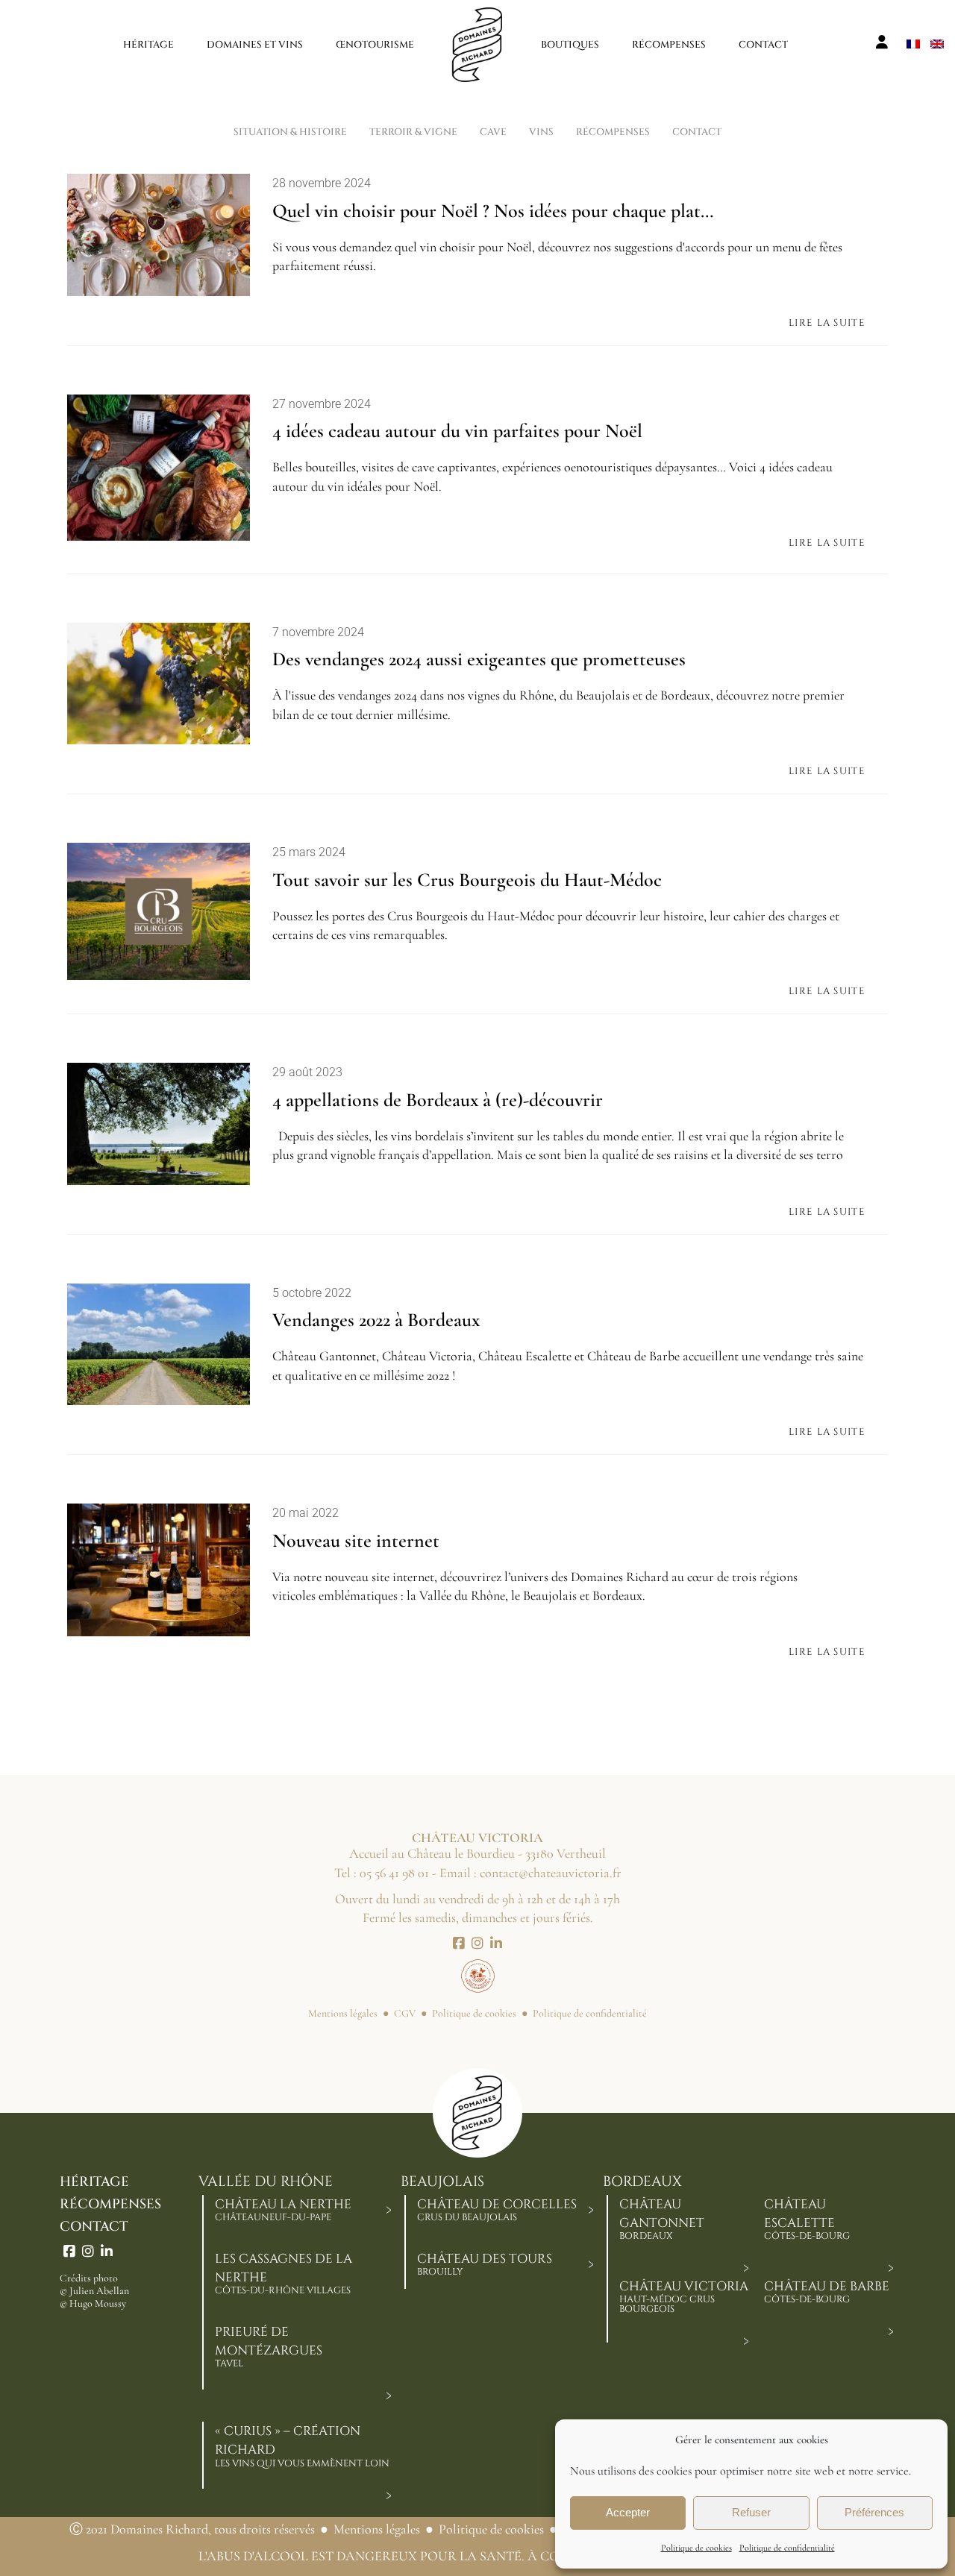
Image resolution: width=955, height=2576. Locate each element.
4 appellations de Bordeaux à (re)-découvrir (438, 1100)
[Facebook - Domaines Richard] (69, 2252)
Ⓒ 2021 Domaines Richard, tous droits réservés (192, 2529)
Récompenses (110, 2204)
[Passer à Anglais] (937, 42)
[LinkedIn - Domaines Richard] (107, 2252)
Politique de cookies (696, 2548)
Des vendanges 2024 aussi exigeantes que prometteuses (479, 659)
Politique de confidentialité (787, 2548)
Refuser (751, 2512)
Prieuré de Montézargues (269, 2347)
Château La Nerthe (283, 2210)
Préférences (874, 2512)
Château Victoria (684, 2297)
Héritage (94, 2182)
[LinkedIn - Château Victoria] (496, 1944)
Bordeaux (642, 2182)
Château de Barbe (827, 2292)
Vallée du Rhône (266, 2182)
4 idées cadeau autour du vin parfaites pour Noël (457, 431)
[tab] (389, 2210)
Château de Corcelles (497, 2210)
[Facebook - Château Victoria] (459, 1944)
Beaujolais (442, 2182)
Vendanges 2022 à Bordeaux (376, 1320)
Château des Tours (485, 2264)
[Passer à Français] (913, 42)
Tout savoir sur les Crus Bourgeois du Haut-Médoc (467, 880)
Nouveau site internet (356, 1540)
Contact (94, 2227)
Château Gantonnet (662, 2219)
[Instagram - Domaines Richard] (88, 2252)
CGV (405, 2013)
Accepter (628, 2512)
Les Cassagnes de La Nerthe (284, 2274)
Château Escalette (807, 2219)
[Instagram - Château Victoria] (477, 1944)
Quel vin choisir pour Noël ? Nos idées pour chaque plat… (493, 211)
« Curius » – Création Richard (302, 2446)
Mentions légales (343, 2013)
